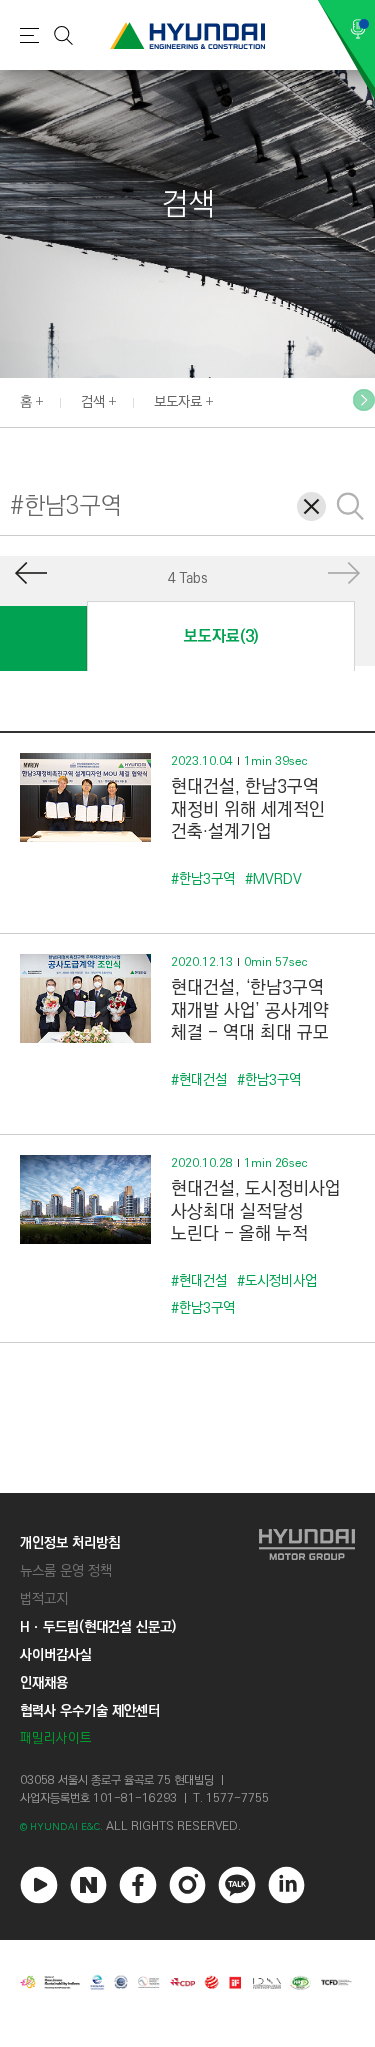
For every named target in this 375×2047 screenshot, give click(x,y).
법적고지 (44, 1599)
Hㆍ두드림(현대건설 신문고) (98, 1627)
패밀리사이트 (56, 1738)
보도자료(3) (221, 636)
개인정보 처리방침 (70, 1543)
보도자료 (178, 402)
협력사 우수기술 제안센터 (90, 1711)
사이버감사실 (56, 1655)
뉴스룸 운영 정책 (66, 1571)
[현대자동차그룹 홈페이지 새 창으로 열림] (307, 1640)
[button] (364, 400)
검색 (93, 402)
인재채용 (44, 1683)
